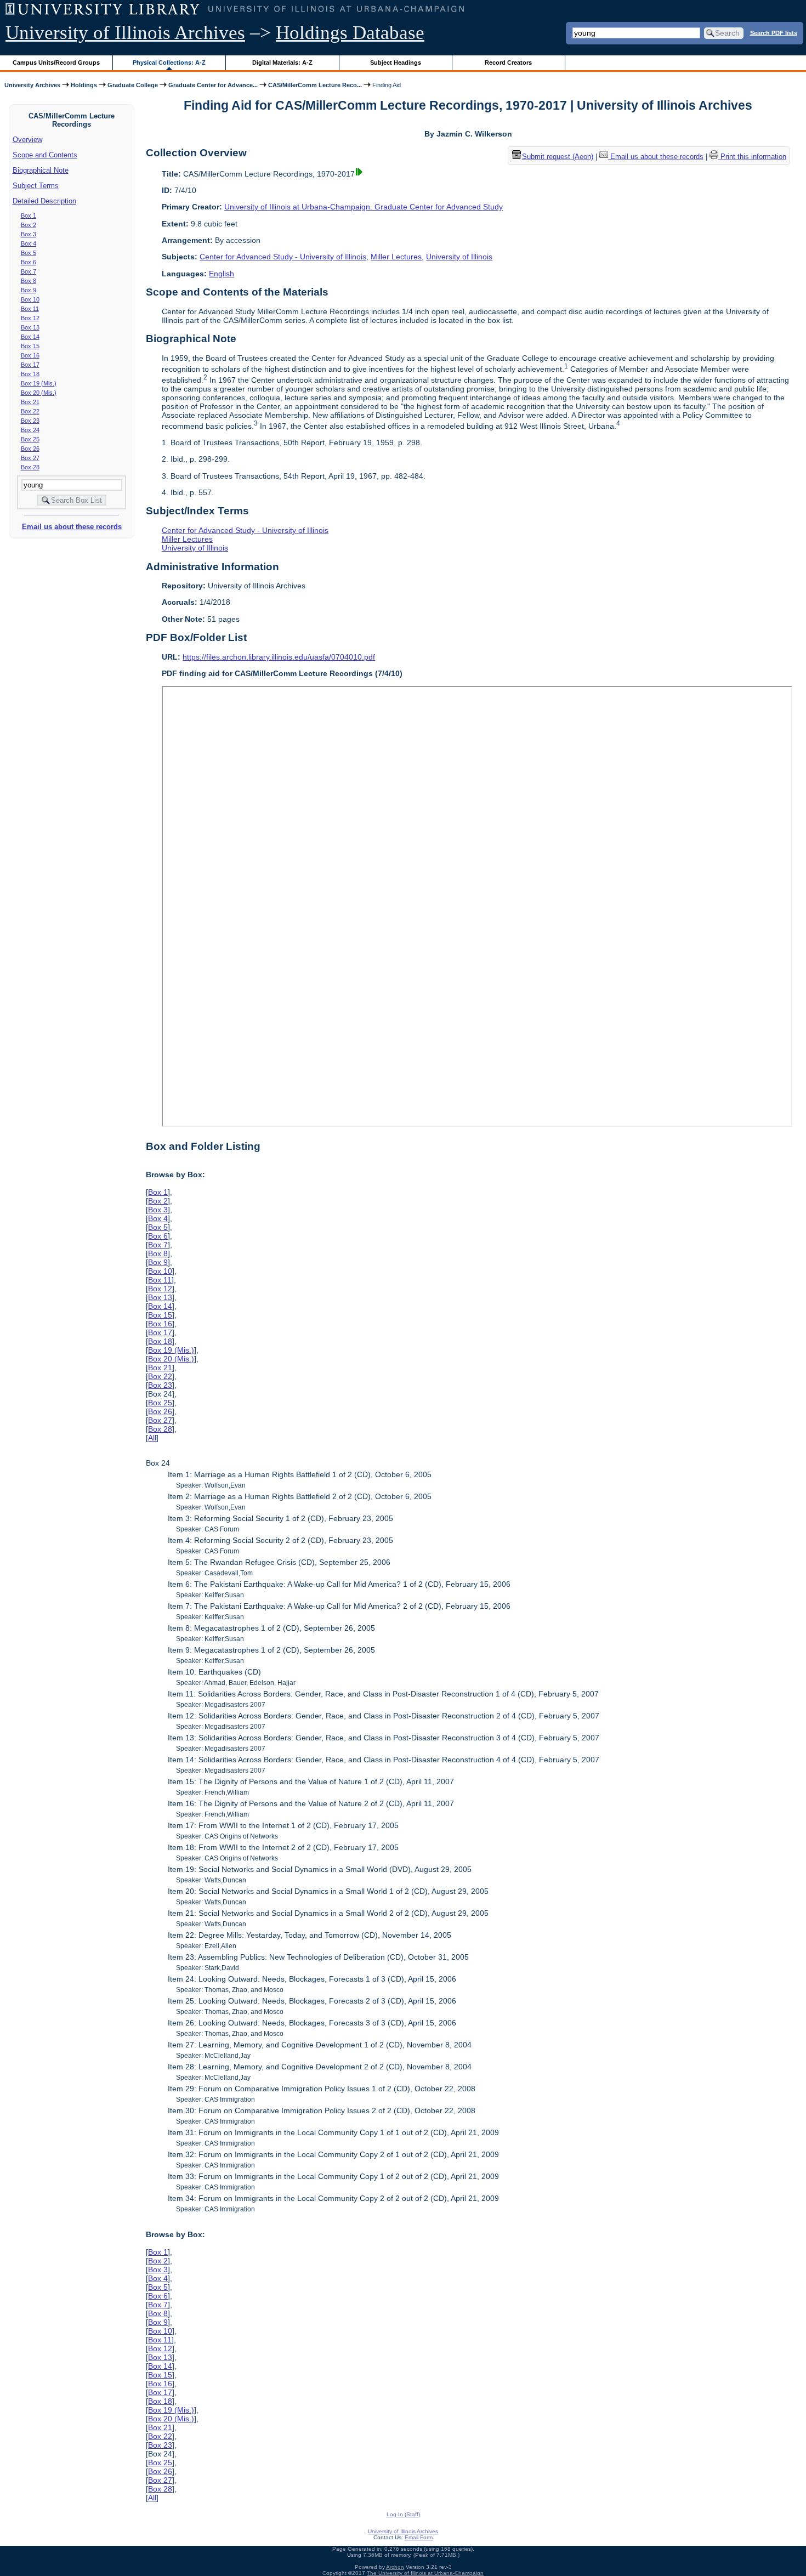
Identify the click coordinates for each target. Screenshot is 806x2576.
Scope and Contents (45, 155)
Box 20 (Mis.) (39, 393)
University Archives (32, 85)
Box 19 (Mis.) (39, 383)
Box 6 (29, 262)
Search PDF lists (774, 32)
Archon (395, 2567)
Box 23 (30, 421)
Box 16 (30, 355)
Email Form (419, 2537)
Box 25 (30, 439)
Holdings (84, 85)
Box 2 (29, 225)
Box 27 (30, 458)
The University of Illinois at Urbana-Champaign (425, 2573)
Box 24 (30, 430)
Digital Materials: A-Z (282, 63)
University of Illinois (459, 257)
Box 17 (30, 365)
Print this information (752, 157)
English (222, 274)
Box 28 (30, 467)
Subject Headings (396, 63)
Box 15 (30, 346)
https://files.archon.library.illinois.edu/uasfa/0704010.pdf (279, 657)
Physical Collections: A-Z (169, 63)
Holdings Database (350, 33)
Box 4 (29, 243)
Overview (27, 140)
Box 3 (29, 234)
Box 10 (30, 299)
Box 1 (29, 215)
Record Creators (508, 63)
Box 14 (30, 337)
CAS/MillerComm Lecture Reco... (315, 85)
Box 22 (30, 411)
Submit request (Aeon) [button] (558, 157)
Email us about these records (72, 527)
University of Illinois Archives (125, 33)
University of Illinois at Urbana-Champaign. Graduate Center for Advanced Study (364, 207)
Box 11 (30, 309)
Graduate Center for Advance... (213, 85)
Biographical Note (41, 170)
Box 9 (29, 290)
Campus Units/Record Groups (56, 63)
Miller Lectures (396, 257)
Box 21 (30, 402)
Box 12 (30, 318)
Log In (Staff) (403, 2514)
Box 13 (30, 327)
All (152, 1438)
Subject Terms (36, 186)
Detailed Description (44, 201)
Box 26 (30, 449)
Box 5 (29, 253)
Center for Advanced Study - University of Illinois (283, 257)
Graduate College (133, 85)
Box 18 (30, 374)
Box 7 (29, 271)
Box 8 (29, 281)
